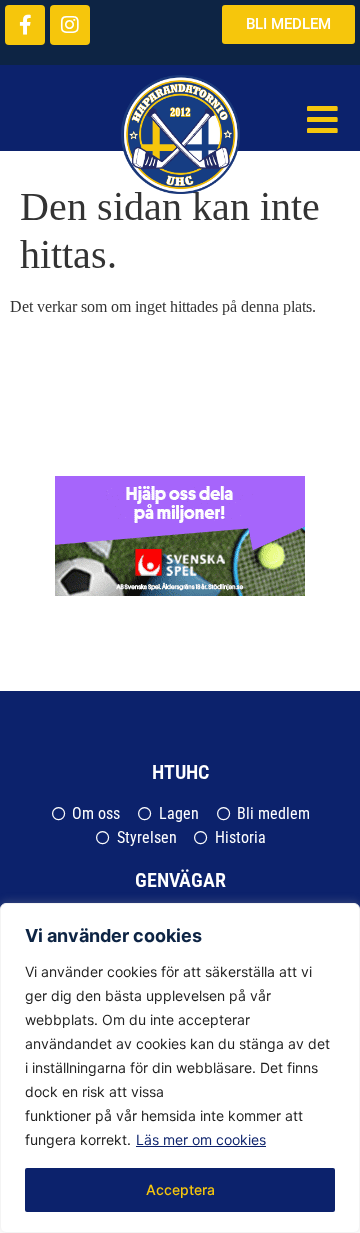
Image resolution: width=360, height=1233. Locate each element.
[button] (323, 120)
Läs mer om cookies (201, 1139)
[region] (180, 1068)
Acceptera (180, 1189)
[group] (175, 536)
